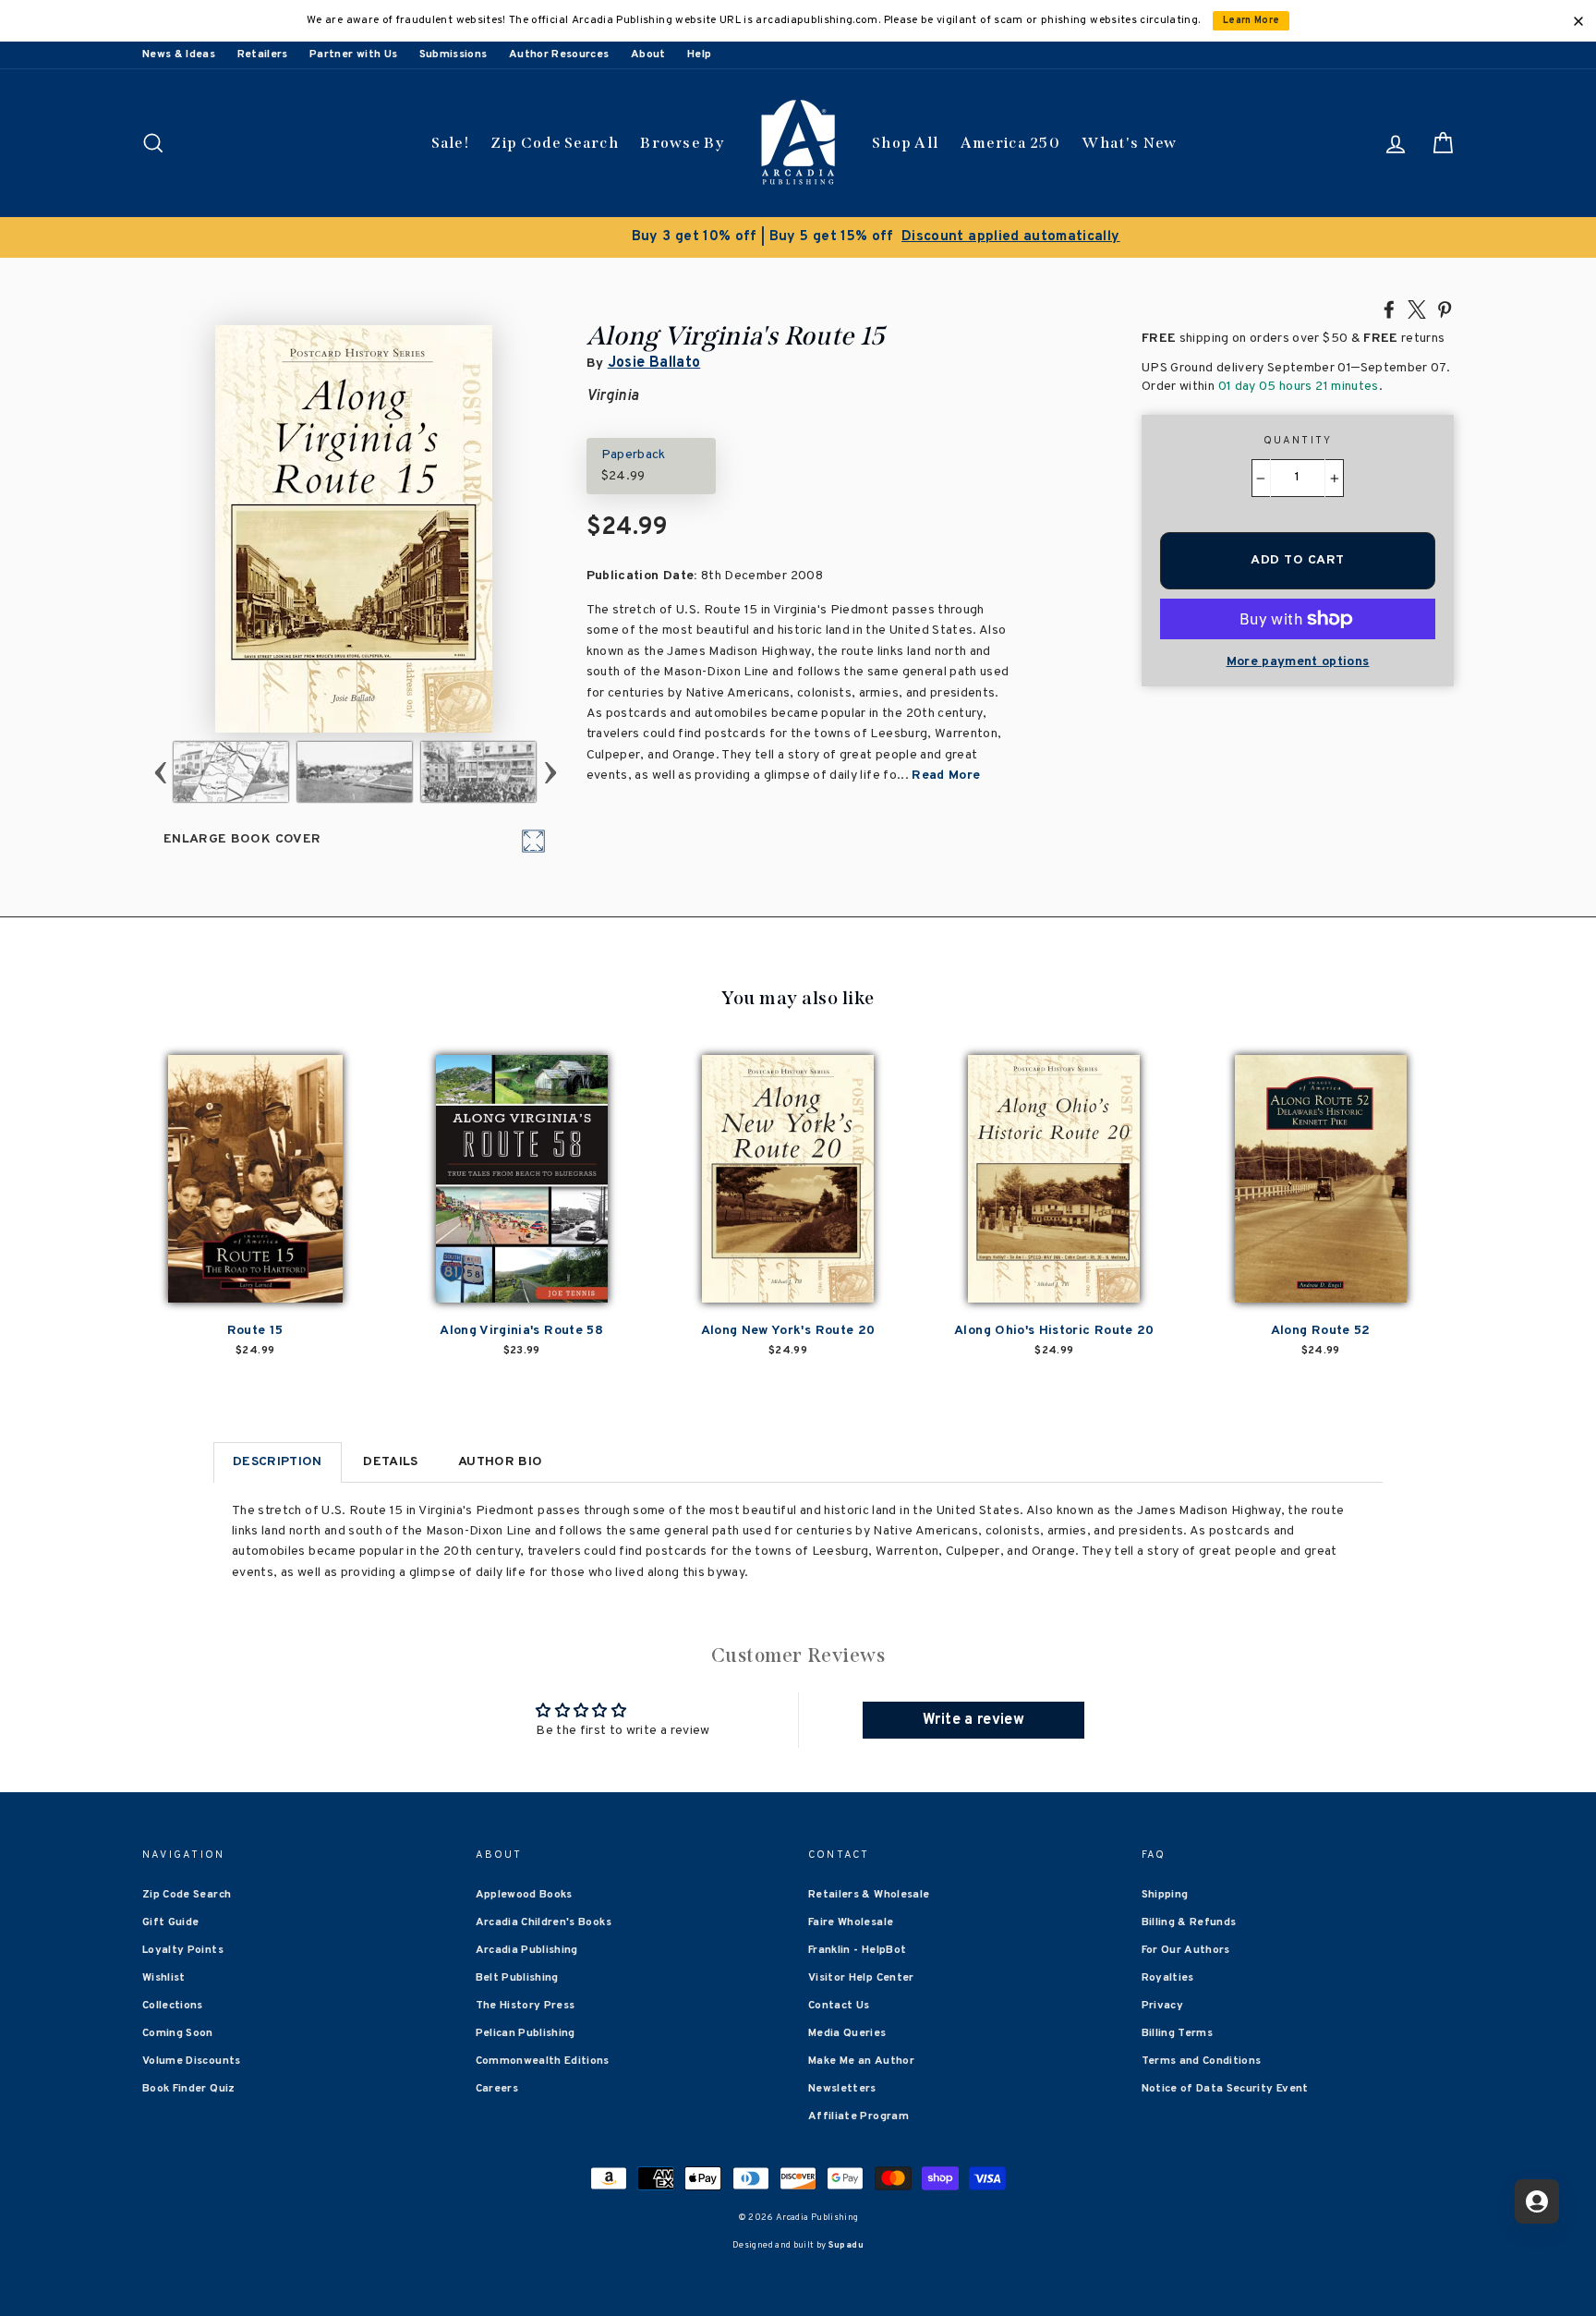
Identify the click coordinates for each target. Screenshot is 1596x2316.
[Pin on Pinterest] (1445, 309)
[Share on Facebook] (1389, 309)
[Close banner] (1578, 21)
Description (278, 1462)
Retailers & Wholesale (869, 1895)
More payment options (1298, 662)
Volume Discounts (192, 2061)
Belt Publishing (517, 1978)
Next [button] (550, 772)
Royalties (1168, 1978)
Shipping (1165, 1895)
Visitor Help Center (861, 1978)
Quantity (1298, 441)
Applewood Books (524, 1895)
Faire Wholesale (851, 1922)
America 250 (1010, 143)
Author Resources (559, 55)
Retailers (263, 55)
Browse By (682, 143)
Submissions (453, 55)
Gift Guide (171, 1922)
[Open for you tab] (1537, 2201)
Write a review (973, 1720)
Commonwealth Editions (543, 2061)
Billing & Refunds (1189, 1922)
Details (390, 1462)
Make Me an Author (861, 2061)
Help (699, 55)
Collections (173, 2006)
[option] (798, 237)
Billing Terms (1178, 2033)
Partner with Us (353, 55)
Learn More (1251, 21)
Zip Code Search (555, 143)
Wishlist (164, 1978)
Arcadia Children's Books (544, 1922)
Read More (946, 776)
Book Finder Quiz (189, 2089)
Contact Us (839, 2006)
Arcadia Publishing (527, 1950)
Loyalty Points (183, 1950)
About (648, 55)
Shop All (905, 143)
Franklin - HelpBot (857, 1950)
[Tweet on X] (1417, 309)
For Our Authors (1186, 1950)
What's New (1129, 143)
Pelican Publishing (526, 2033)
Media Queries (847, 2033)
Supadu (846, 2245)
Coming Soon (178, 2033)
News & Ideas (179, 55)
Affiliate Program (858, 2116)
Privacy (1162, 2006)
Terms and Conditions (1202, 2061)
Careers (497, 2089)
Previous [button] (160, 772)
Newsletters (842, 2089)
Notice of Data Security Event (1225, 2089)
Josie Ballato (654, 363)
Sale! (451, 143)
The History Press (526, 2006)
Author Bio (501, 1462)
